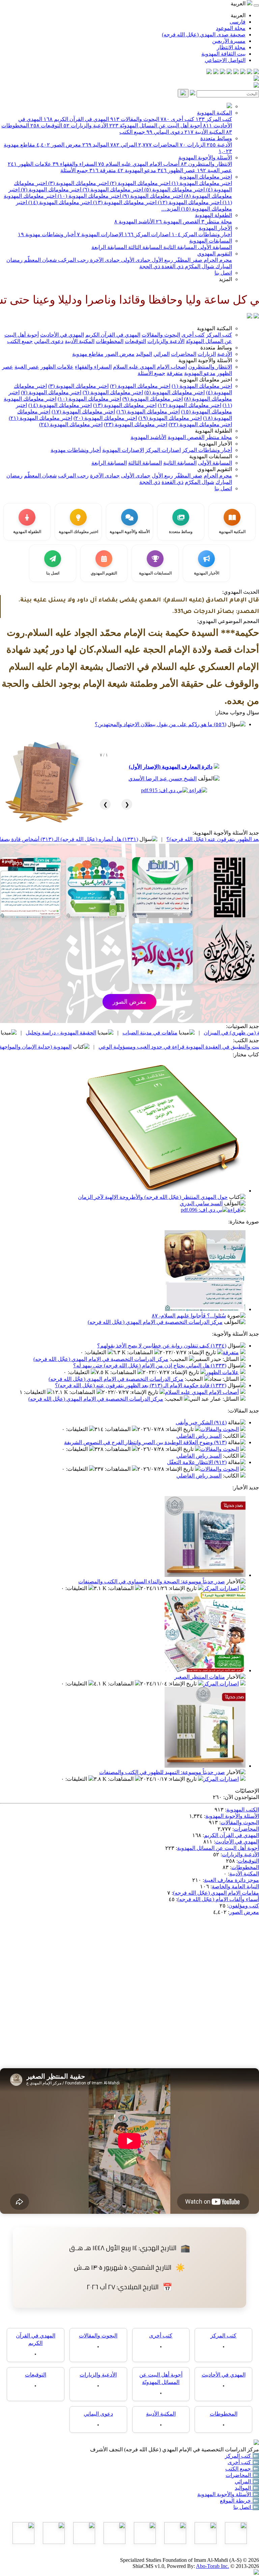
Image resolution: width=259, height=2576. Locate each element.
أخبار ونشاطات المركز (202, 234)
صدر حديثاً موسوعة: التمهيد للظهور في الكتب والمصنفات (162, 1772)
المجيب (179, 1359)
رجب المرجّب (73, 260)
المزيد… (170, 209)
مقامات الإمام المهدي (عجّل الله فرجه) (216, 1893)
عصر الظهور (177, 170)
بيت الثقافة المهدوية (223, 54)
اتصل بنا (223, 273)
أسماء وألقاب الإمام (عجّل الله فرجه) (218, 1899)
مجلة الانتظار (231, 47)
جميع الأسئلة (74, 170)
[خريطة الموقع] (209, 72)
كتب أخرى (177, 119)
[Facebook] (256, 72)
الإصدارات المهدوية (100, 234)
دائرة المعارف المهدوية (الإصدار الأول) (171, 767)
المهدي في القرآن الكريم (76, 119)
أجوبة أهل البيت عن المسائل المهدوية (218, 1848)
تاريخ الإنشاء (203, 1352)
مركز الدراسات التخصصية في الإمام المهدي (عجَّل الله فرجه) (155, 1322)
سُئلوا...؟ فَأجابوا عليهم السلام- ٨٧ (189, 1316)
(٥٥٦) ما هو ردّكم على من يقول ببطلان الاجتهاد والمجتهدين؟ (161, 724)
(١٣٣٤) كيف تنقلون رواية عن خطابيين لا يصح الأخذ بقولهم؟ (162, 1346)
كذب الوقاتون (65, 1033)
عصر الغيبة (214, 170)
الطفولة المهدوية (213, 215)
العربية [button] (239, 4)
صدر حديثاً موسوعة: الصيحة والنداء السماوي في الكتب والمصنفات (152, 1581)
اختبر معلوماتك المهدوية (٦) (112, 190)
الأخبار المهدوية (215, 228)
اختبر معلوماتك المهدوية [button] (206, 380)
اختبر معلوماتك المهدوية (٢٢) (200, 424)
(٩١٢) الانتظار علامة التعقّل (197, 1462)
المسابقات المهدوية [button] (211, 456)
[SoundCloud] (223, 72)
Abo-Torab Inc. (212, 2566)
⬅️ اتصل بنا (246, 2507)
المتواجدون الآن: (241, 1797)
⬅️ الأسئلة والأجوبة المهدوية (228, 2494)
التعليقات (96, 1352)
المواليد (96, 145)
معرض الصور (59, 145)
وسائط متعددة (216, 138)
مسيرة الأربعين (229, 41)
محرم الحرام (217, 260)
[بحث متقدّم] (193, 94)
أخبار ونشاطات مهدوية (47, 234)
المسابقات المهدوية (211, 241)
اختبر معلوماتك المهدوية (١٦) (148, 412)
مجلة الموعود (231, 28)
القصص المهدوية (178, 222)
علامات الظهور (30, 164)
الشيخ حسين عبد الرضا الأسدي (163, 779)
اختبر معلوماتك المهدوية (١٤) (59, 202)
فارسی (238, 22)
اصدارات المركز (147, 234)
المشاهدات (141, 1352)
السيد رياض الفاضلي (199, 1436)
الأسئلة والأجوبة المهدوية (205, 158)
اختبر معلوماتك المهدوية (206, 177)
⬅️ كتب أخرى (243, 2462)
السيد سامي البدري (201, 1203)
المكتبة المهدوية (214, 113)
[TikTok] (216, 72)
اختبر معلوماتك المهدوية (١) (201, 183)
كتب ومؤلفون (244, 1906)
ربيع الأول (162, 260)
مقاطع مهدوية (88, 354)
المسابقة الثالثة (144, 247)
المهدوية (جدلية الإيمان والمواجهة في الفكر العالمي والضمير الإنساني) (76, 1047)
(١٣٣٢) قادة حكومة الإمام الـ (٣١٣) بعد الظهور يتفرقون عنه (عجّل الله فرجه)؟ (141, 1385)
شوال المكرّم (199, 266)
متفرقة (103, 170)
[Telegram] (250, 72)
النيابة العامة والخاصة (235, 1886)
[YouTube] (229, 72)
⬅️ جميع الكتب (242, 2469)
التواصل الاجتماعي (225, 60)
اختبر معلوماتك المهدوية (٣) (78, 183)
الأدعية (219, 145)
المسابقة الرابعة (109, 247)
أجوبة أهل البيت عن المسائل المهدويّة (155, 126)
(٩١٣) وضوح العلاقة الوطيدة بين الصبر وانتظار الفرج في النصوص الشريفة (145, 1442)
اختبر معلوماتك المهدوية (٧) (50, 190)
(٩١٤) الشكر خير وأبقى (201, 1422)
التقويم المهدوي (215, 254)
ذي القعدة (172, 266)
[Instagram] (236, 72)
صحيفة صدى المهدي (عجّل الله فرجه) (204, 35)
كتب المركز (214, 119)
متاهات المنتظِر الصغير (200, 1677)
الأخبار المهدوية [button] (215, 444)
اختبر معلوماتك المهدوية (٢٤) (71, 424)
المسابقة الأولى (214, 247)
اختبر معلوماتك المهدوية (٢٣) (136, 424)
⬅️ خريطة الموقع (239, 2501)
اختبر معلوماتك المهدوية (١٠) (89, 196)
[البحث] (183, 93)
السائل (231, 1359)
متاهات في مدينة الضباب (231, 1033)
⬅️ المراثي (247, 2481)
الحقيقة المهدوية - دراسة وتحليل (142, 1033)
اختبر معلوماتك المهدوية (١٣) (124, 202)
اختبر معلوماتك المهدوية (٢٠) (105, 418)
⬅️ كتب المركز (242, 2456)
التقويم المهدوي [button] (215, 469)
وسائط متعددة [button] (216, 348)
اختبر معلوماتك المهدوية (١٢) (189, 202)
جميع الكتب (132, 132)
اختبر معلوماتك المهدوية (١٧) (83, 412)
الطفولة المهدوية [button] (213, 431)
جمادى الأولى (135, 260)
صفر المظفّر (188, 260)
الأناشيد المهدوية (134, 222)
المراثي (124, 145)
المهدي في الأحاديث (62, 335)
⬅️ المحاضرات (242, 2475)
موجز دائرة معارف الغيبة (232, 1880)
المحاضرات (158, 145)
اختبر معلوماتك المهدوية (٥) (174, 190)
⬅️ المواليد (247, 2488)
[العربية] (250, 317)
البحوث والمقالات (135, 119)
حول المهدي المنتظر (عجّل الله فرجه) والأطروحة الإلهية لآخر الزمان (153, 1197)
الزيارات (193, 145)
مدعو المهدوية (137, 170)
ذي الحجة (150, 266)
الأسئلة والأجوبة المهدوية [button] (205, 360)
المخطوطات (110, 341)
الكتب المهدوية (243, 1810)
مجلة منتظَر (217, 222)
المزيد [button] (225, 279)
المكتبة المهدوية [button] (214, 328)
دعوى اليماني (165, 132)
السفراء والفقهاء (75, 164)
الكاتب (232, 1436)
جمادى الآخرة (104, 260)
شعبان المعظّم (40, 260)
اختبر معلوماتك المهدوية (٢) (139, 183)
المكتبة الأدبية (205, 132)
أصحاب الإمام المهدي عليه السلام (139, 164)
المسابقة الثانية (179, 247)
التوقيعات (46, 126)
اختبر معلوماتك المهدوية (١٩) (170, 418)
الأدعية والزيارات (86, 126)
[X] (243, 72)
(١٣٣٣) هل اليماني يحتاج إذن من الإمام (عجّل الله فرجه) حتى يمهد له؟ (150, 1365)
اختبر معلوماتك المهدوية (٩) (152, 196)
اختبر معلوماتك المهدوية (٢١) (40, 418)
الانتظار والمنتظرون (206, 164)
